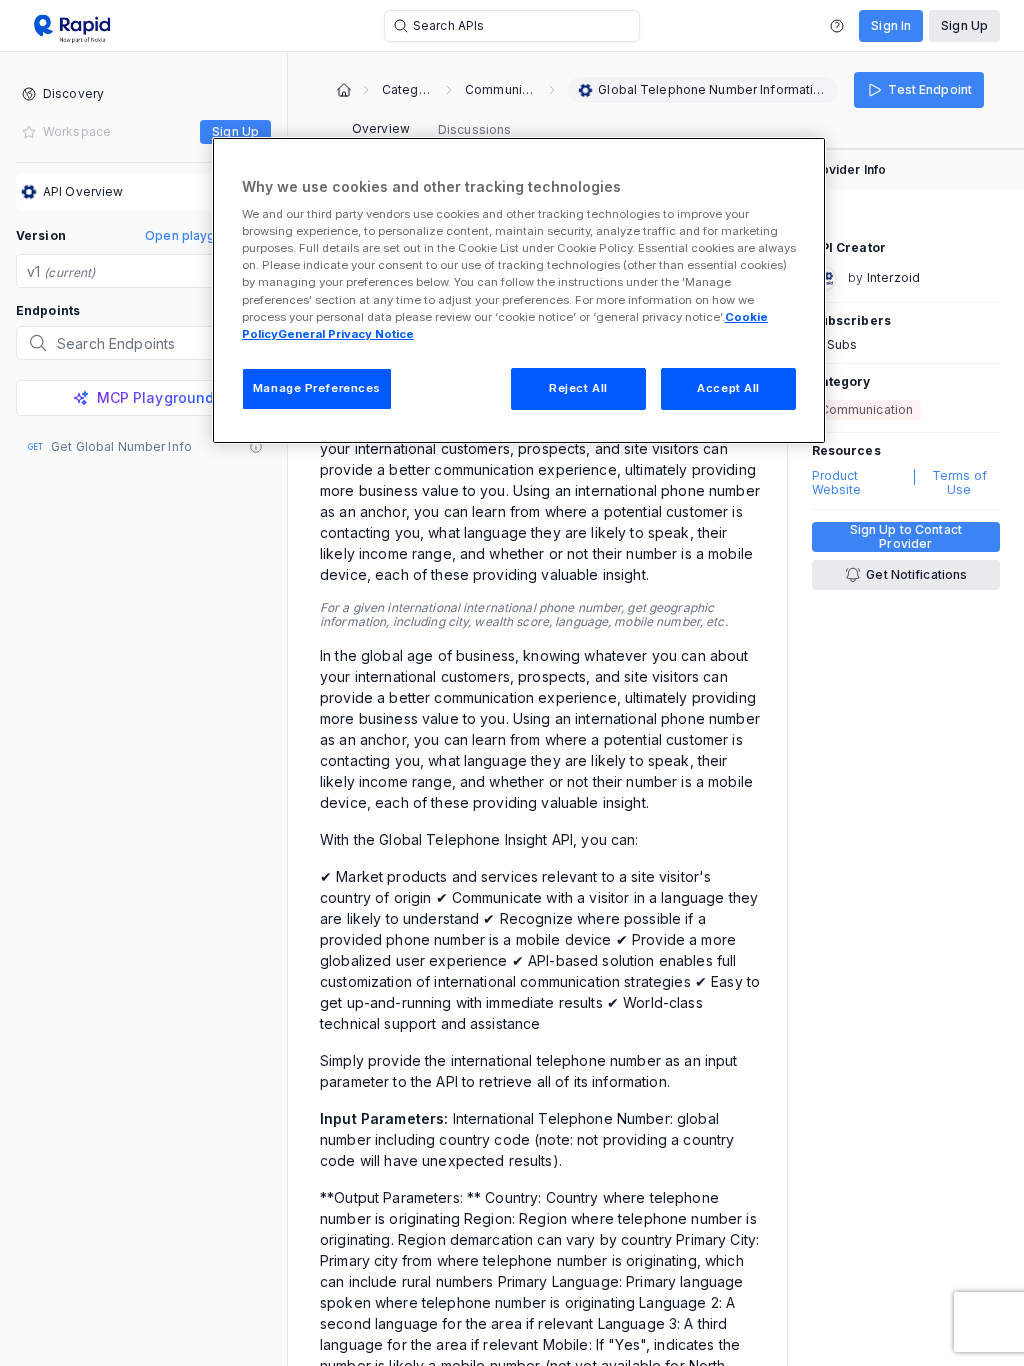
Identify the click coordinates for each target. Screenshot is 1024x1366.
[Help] (837, 26)
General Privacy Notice (346, 334)
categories (407, 90)
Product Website (837, 483)
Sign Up (964, 25)
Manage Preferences (317, 388)
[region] (519, 290)
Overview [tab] (381, 128)
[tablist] (431, 130)
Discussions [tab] (474, 129)
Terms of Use (959, 483)
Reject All (578, 388)
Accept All (728, 388)
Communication (500, 90)
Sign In (891, 25)
